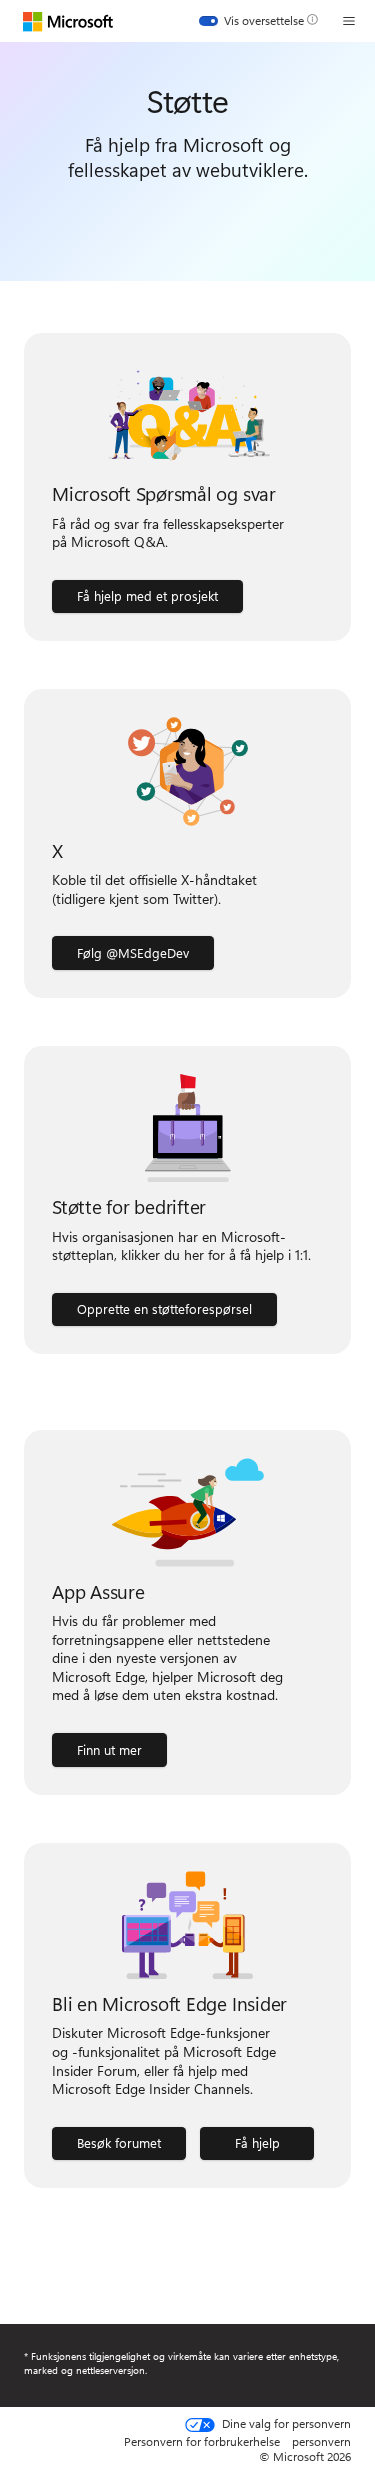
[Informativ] (312, 20)
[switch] (251, 21)
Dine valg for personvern (285, 2424)
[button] (349, 21)
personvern (321, 2441)
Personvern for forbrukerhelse (202, 2441)
